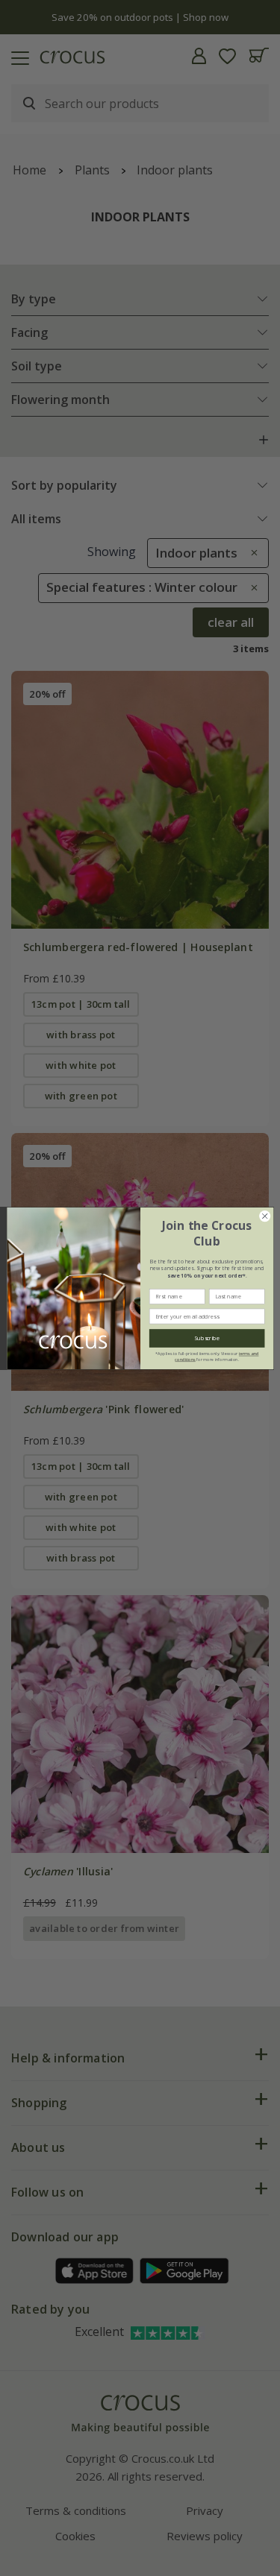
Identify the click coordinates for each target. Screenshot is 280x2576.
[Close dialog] (264, 1216)
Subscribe (207, 1338)
